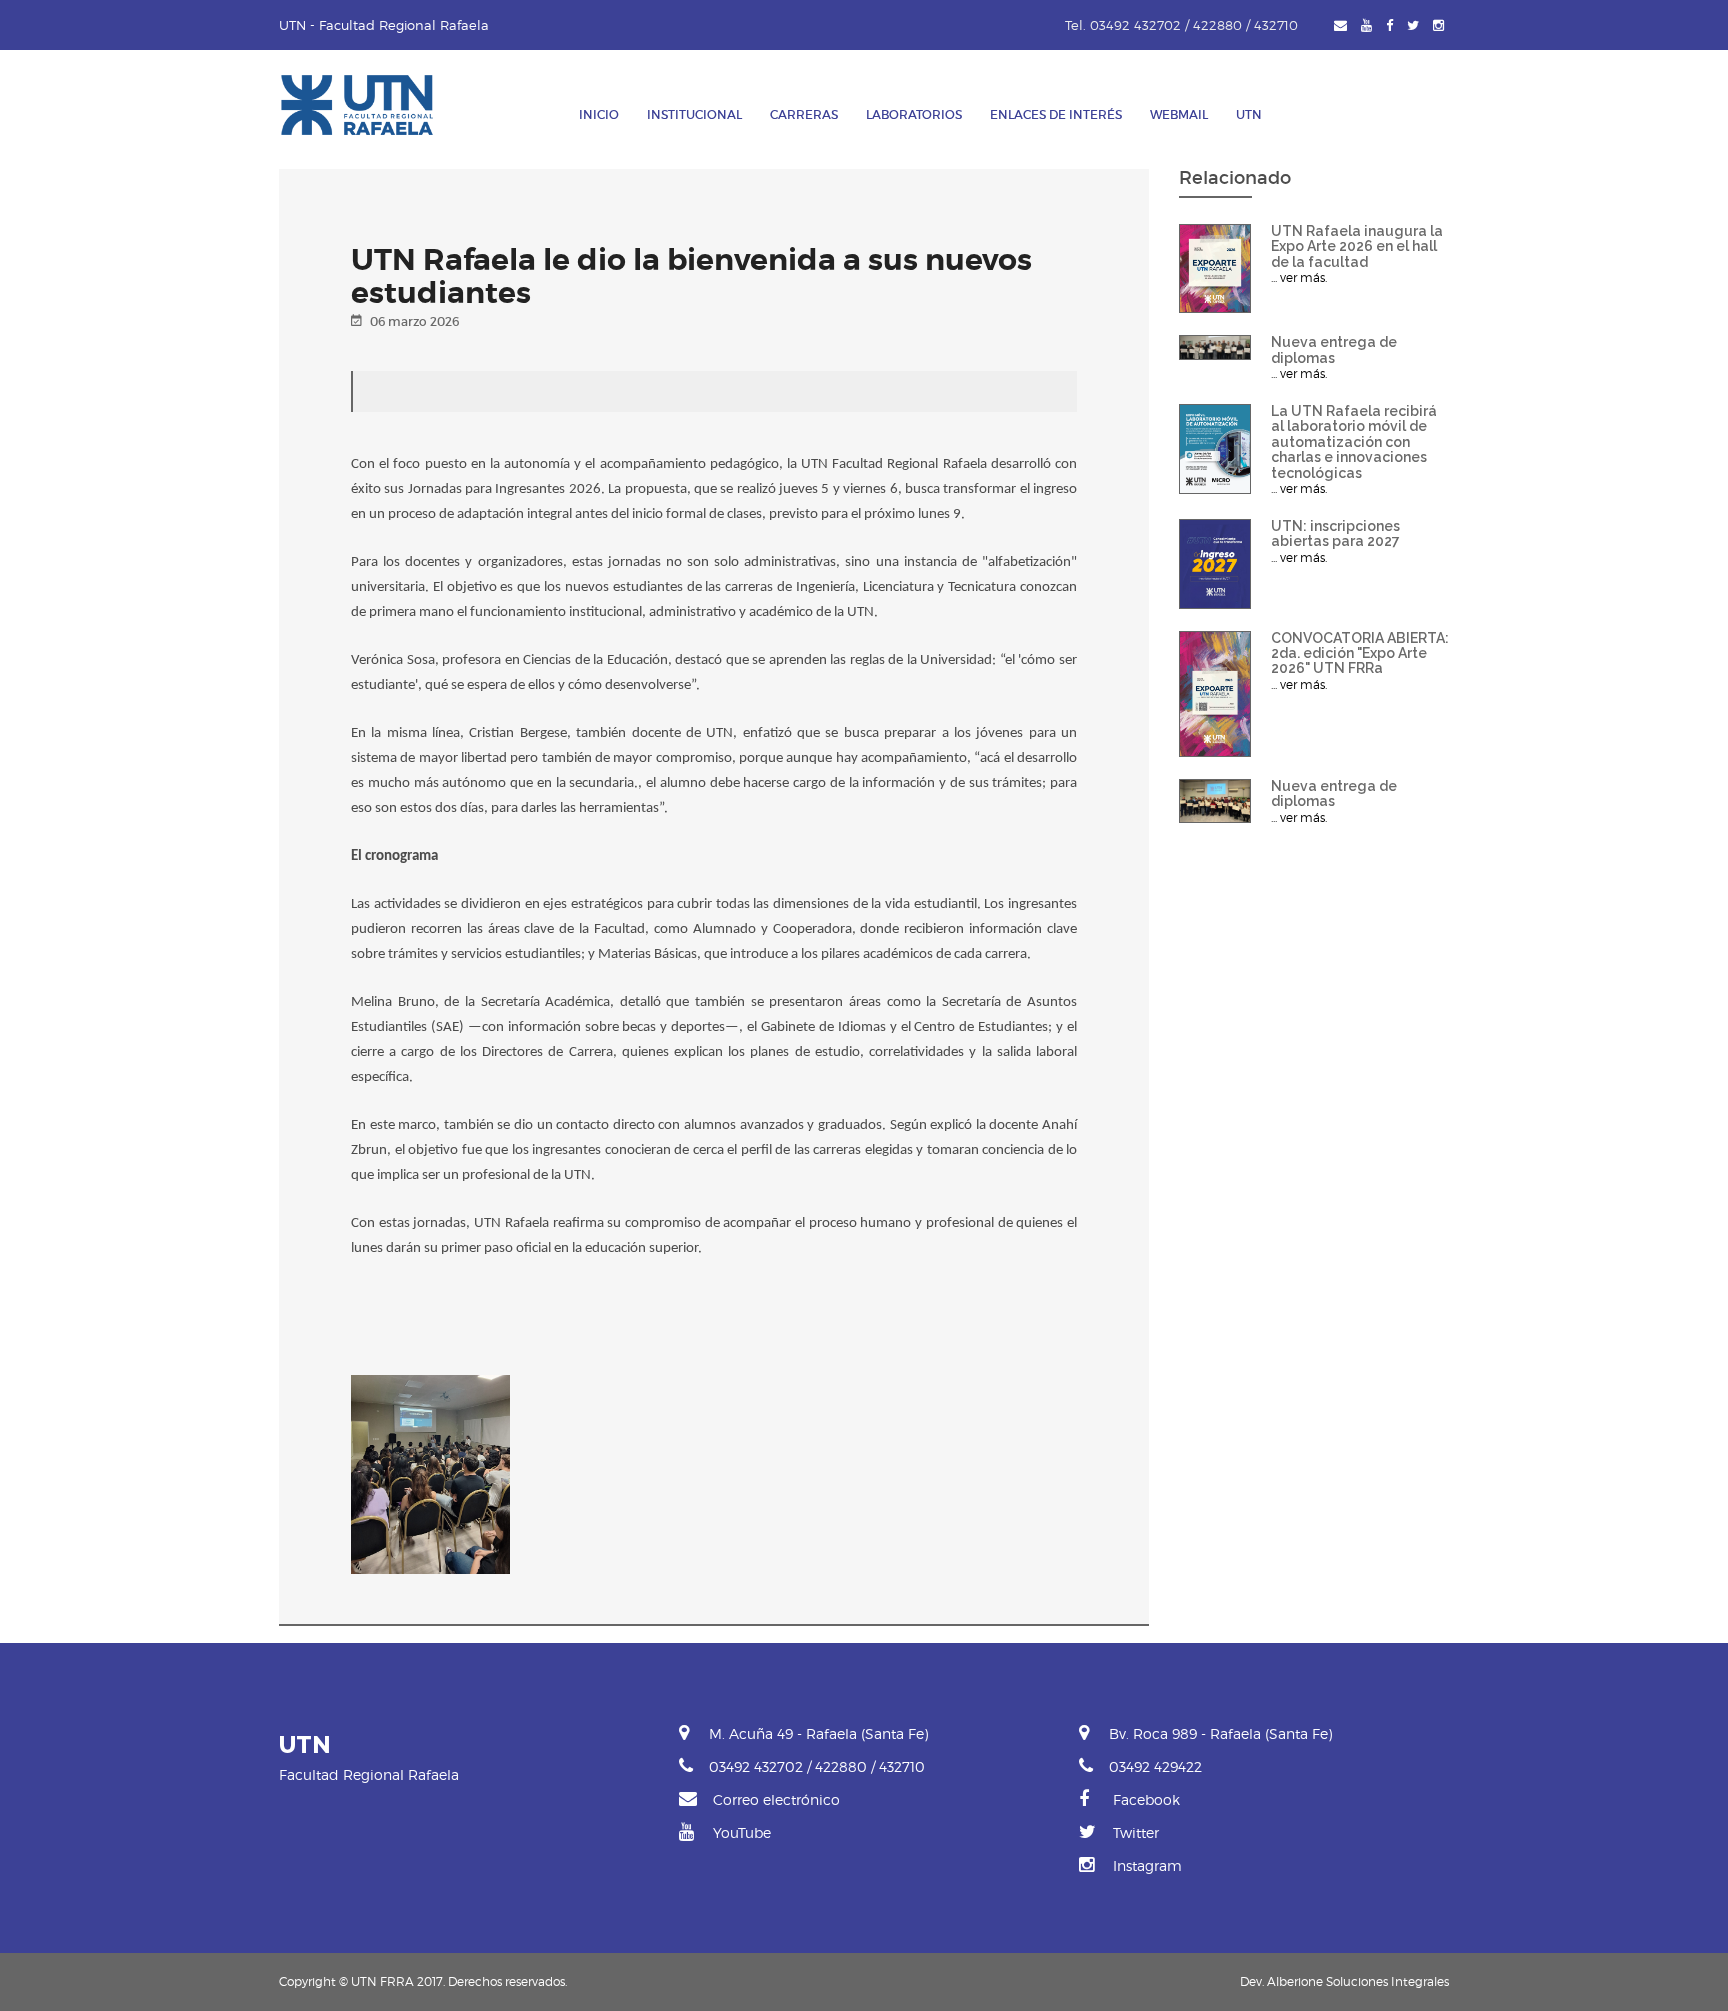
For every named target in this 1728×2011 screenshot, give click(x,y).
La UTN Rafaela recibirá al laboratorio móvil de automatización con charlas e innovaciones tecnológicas (1354, 442)
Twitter (1134, 1832)
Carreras (804, 114)
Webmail (1179, 114)
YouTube (740, 1832)
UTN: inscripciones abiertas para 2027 (1335, 533)
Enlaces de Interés (1056, 114)
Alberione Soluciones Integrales (1358, 1981)
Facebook (1144, 1799)
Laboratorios (914, 114)
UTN (1249, 114)
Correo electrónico (774, 1799)
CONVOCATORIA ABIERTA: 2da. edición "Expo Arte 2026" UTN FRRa (1360, 653)
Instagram (1145, 1865)
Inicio (599, 114)
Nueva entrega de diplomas (1334, 349)
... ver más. (1299, 277)
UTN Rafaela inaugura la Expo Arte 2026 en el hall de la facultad (1357, 246)
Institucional (694, 114)
